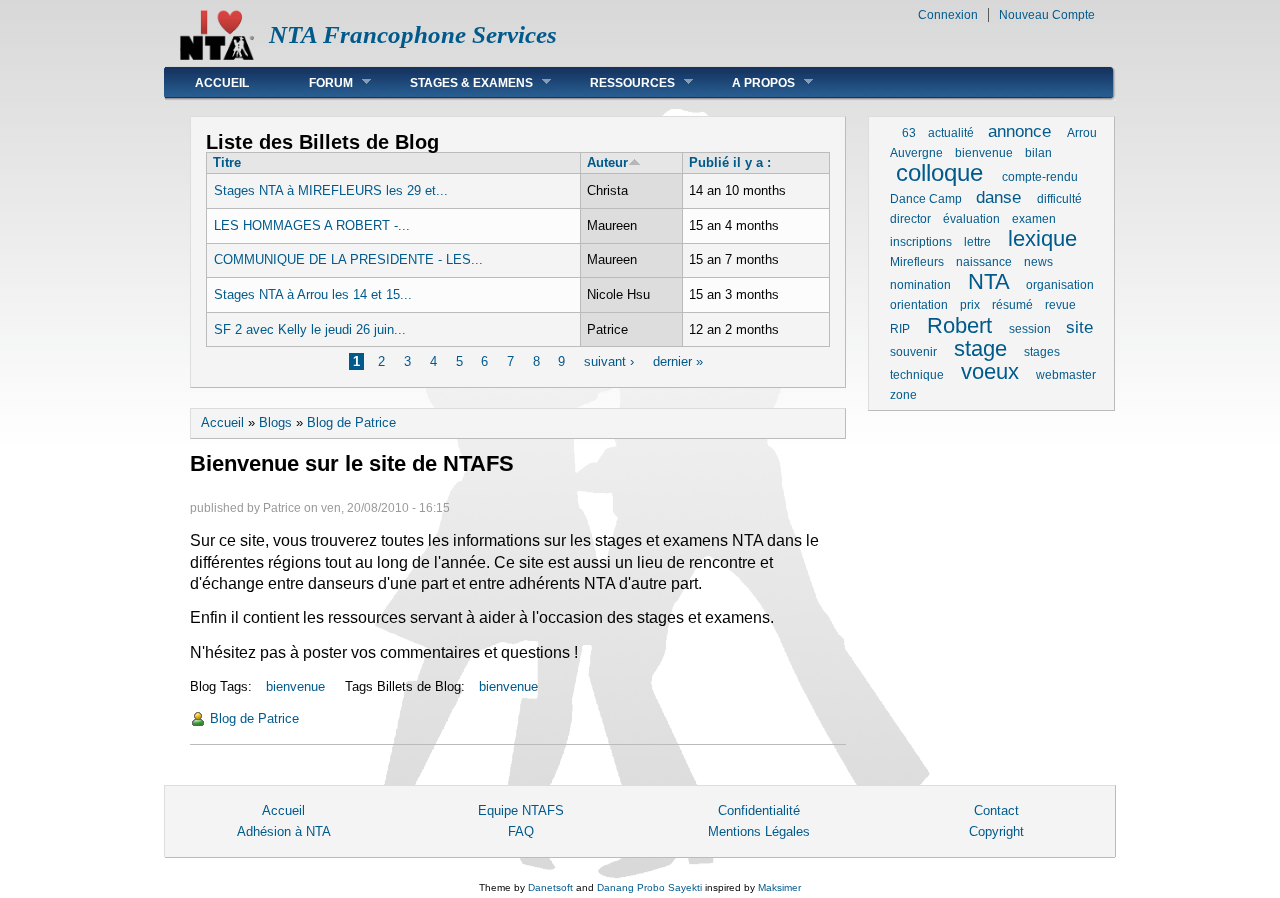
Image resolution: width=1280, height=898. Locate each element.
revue (1060, 305)
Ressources (617, 82)
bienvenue (295, 686)
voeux (990, 371)
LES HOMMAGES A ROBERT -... (312, 225)
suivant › (609, 361)
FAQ (521, 831)
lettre (977, 242)
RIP (900, 329)
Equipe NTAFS (521, 810)
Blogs (275, 422)
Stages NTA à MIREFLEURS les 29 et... (331, 190)
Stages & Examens (456, 82)
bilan (1038, 153)
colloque (939, 172)
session (1030, 329)
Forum (316, 82)
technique (917, 375)
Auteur (607, 162)
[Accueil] (217, 55)
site (1079, 327)
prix (970, 305)
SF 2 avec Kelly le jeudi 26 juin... (310, 329)
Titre (227, 162)
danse (998, 197)
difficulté (1059, 199)
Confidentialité (759, 810)
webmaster (1066, 375)
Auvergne (916, 153)
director (910, 219)
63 (909, 133)
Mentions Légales (759, 831)
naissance (984, 262)
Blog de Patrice (351, 422)
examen (1034, 219)
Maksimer (779, 887)
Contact (996, 810)
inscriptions (921, 242)
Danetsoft (550, 887)
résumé (1012, 305)
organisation (1060, 285)
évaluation (971, 219)
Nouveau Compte (1047, 15)
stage (980, 348)
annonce (1019, 131)
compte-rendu (1040, 177)
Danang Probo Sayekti (649, 887)
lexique (1042, 238)
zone (903, 395)
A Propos (748, 82)
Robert (959, 325)
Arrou (1082, 133)
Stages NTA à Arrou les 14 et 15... (313, 294)
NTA (988, 281)
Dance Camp (926, 199)
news (1038, 262)
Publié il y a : (730, 162)
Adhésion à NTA (284, 831)
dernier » (678, 361)
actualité (951, 133)
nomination (920, 285)
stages (1042, 352)
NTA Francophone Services (413, 34)
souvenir (913, 352)
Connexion (948, 15)
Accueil (222, 83)
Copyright (996, 831)
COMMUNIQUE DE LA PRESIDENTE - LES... (348, 259)
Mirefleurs (917, 262)
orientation (919, 305)
